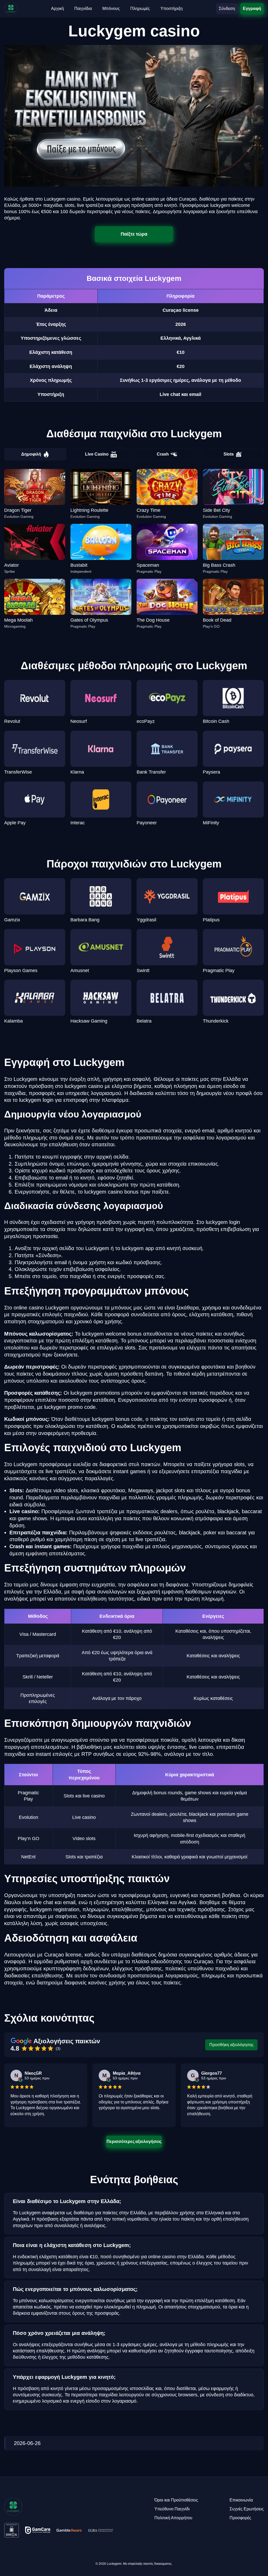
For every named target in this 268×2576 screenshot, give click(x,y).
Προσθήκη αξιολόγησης (231, 2045)
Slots (229, 454)
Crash (163, 454)
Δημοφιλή (31, 454)
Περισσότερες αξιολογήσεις (134, 2141)
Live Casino (97, 454)
